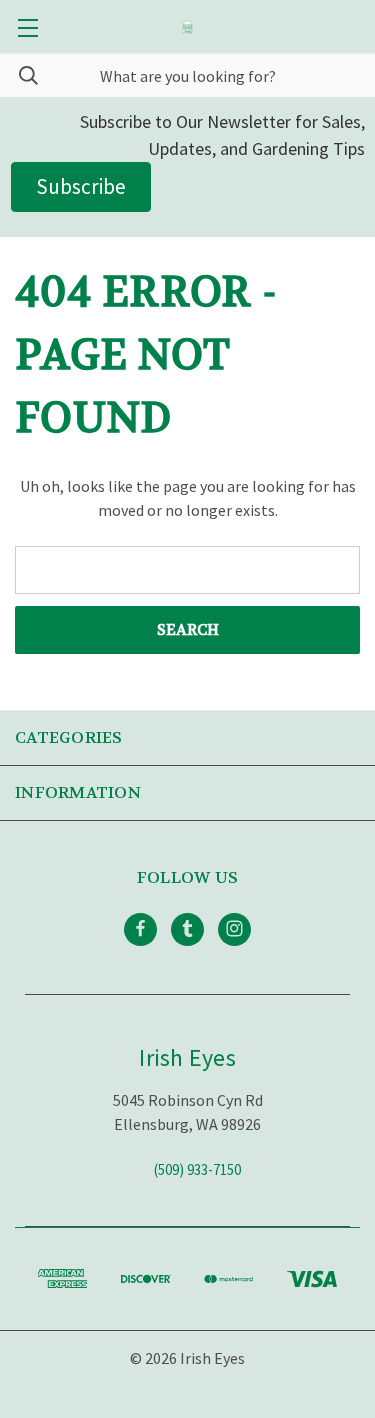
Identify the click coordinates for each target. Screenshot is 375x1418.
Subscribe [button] (81, 186)
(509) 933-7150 (197, 1168)
